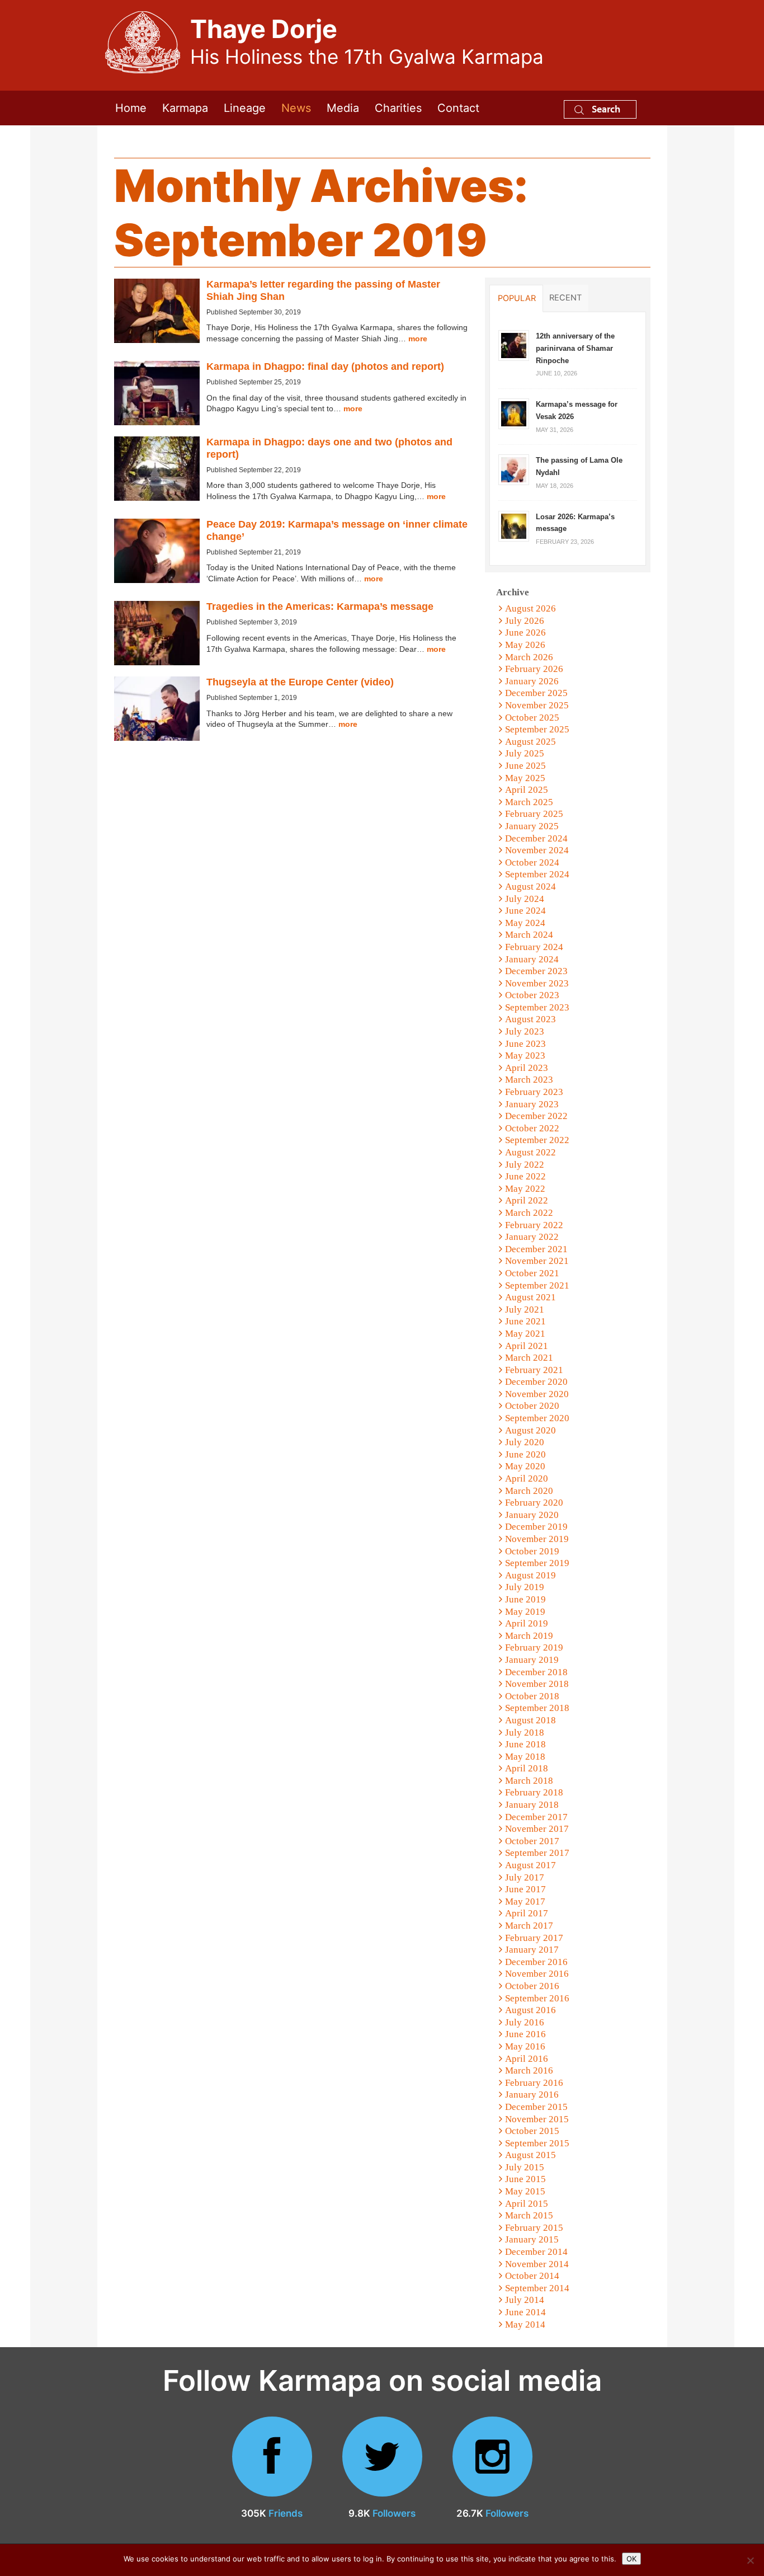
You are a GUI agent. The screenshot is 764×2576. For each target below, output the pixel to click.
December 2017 (536, 1817)
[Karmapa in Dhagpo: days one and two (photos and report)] (157, 469)
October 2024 (532, 862)
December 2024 (536, 838)
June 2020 (525, 1454)
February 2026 (534, 669)
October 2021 (532, 1273)
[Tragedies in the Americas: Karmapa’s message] (157, 633)
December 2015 (536, 2107)
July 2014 (525, 2300)
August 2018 (530, 1720)
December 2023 (536, 971)
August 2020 (530, 1430)
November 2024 (537, 850)
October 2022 (532, 1128)
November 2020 (537, 1394)
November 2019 (537, 1539)
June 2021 (525, 1321)
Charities (398, 108)
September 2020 (537, 1418)
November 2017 (537, 1829)
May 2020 (525, 1466)
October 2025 (532, 718)
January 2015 (532, 2239)
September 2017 (537, 1853)
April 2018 (527, 1768)
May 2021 (525, 1334)
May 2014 (525, 2324)
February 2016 (534, 2083)
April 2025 (527, 790)
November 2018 (537, 1684)
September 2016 (537, 1998)
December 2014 (536, 2252)
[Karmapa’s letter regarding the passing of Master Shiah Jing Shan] (157, 311)
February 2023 (534, 1092)
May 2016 (525, 2046)
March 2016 (529, 2070)
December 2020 (536, 1382)
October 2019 (532, 1551)
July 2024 (525, 899)
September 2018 (537, 1708)
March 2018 (529, 1781)
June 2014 (525, 2312)
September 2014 (537, 2288)
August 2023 (530, 1019)
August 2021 (530, 1297)
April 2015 (527, 2204)
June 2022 (525, 1176)
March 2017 (529, 1926)
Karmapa (185, 108)
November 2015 (537, 2119)
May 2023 (525, 1056)
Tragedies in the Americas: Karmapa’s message (320, 607)
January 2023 (532, 1104)
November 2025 (537, 705)
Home (131, 108)
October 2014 (532, 2276)
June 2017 (525, 1889)
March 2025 (529, 802)
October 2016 (532, 1986)
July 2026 (525, 621)
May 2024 (525, 923)
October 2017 (532, 1841)
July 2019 (525, 1587)
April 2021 (527, 1346)
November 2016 (537, 1974)
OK (631, 2559)
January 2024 (532, 959)
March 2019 (529, 1636)
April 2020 (527, 1479)
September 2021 (537, 1285)
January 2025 (532, 826)
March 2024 (529, 935)
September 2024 (537, 874)
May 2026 (525, 645)
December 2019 (536, 1527)
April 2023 (527, 1068)
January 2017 (532, 1950)
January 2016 (532, 2095)
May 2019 (525, 1612)
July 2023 (525, 1031)
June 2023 (525, 1044)
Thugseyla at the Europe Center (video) (300, 682)
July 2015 (525, 2167)
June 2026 (525, 633)
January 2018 (532, 1805)
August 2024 (530, 887)
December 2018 (536, 1672)
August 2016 (530, 2010)
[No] (750, 2560)
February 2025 (534, 814)
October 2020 (532, 1406)
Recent (565, 298)
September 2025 (537, 729)
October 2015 (532, 2131)
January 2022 (532, 1237)
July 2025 (525, 753)
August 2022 (530, 1152)
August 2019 (530, 1575)
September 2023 (537, 1007)
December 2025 (536, 693)
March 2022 (529, 1213)
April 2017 (527, 1913)
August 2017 (530, 1865)
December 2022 (536, 1116)
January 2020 (532, 1515)
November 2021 (537, 1261)
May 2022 (525, 1189)
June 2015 (525, 2179)
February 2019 (534, 1647)
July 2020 (525, 1442)
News (296, 108)
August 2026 (530, 608)
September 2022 (537, 1140)
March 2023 (529, 1080)
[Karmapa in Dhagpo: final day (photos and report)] (157, 393)
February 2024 (534, 947)
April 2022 (527, 1200)
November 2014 (537, 2264)
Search (605, 109)
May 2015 (525, 2191)
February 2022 (534, 1225)
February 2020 (534, 1503)
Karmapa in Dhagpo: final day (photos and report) (325, 366)
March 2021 (529, 1358)
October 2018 (532, 1696)
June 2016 (525, 2034)
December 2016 (536, 1962)
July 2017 (525, 1877)
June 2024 (525, 911)
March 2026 (529, 657)
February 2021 (534, 1370)
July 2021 (525, 1310)
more (418, 339)
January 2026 (532, 681)
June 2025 (525, 766)
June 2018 (525, 1744)
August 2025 (530, 742)
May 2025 (525, 778)
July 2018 (525, 1733)
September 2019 (537, 1563)
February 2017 (534, 1938)
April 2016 (527, 2059)
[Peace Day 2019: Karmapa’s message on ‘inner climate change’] (157, 551)
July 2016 (525, 2022)
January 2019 (532, 1660)
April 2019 (527, 1623)
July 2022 (525, 1165)
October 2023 (532, 995)
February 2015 (534, 2228)
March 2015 (529, 2215)
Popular (517, 298)
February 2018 (534, 1792)
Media (343, 108)
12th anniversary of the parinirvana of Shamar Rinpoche (575, 348)
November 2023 (537, 983)
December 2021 (536, 1249)
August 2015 (530, 2155)
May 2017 (525, 1902)
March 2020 (529, 1491)
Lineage (245, 108)
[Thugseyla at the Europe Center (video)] (157, 709)
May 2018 (525, 1757)
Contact (458, 108)
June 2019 (525, 1599)
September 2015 (537, 2143)
